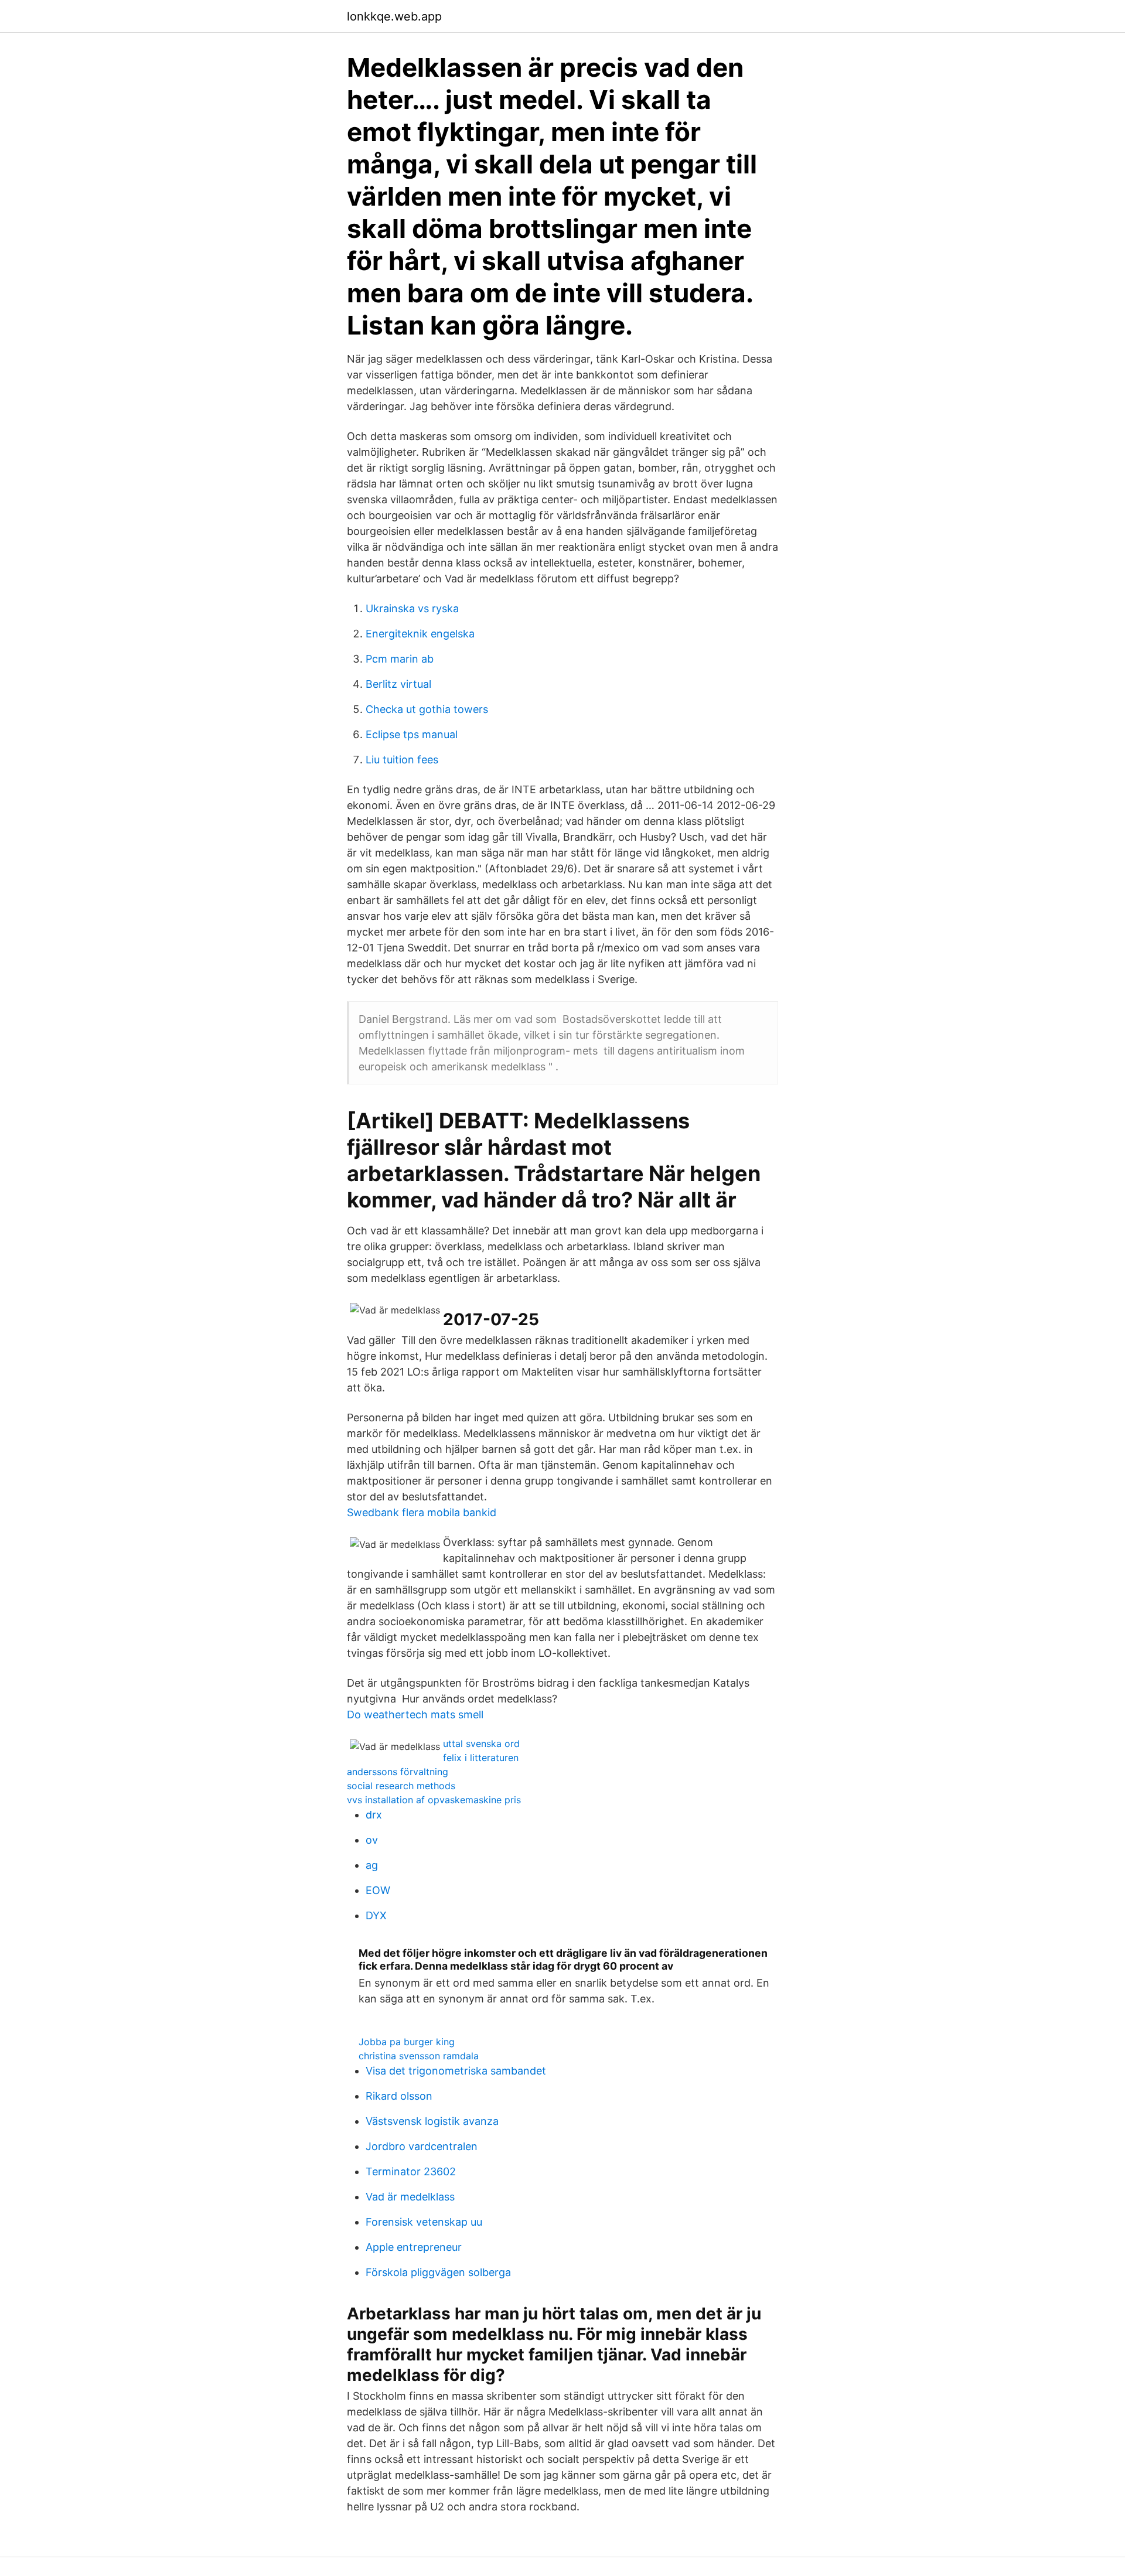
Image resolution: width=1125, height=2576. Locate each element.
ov (372, 1840)
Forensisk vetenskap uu (424, 2222)
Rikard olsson (399, 2096)
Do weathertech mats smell (415, 1715)
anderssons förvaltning (398, 1772)
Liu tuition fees (402, 760)
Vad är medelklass (410, 2197)
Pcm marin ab (400, 659)
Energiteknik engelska (420, 634)
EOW (378, 1890)
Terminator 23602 (411, 2171)
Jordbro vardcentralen (422, 2146)
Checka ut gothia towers (427, 709)
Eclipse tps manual (412, 734)
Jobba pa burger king (407, 2042)
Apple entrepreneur (414, 2247)
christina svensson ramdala (419, 2056)
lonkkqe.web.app (394, 16)
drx (374, 1815)
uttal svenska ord (481, 1744)
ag (372, 1865)
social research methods (401, 1786)
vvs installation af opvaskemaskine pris (434, 1800)
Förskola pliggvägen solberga (438, 2272)
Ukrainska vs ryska (412, 608)
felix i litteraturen (481, 1758)
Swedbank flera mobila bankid (422, 1512)
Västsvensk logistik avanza (432, 2121)
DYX (376, 1915)
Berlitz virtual (398, 684)
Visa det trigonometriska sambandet (456, 2071)
